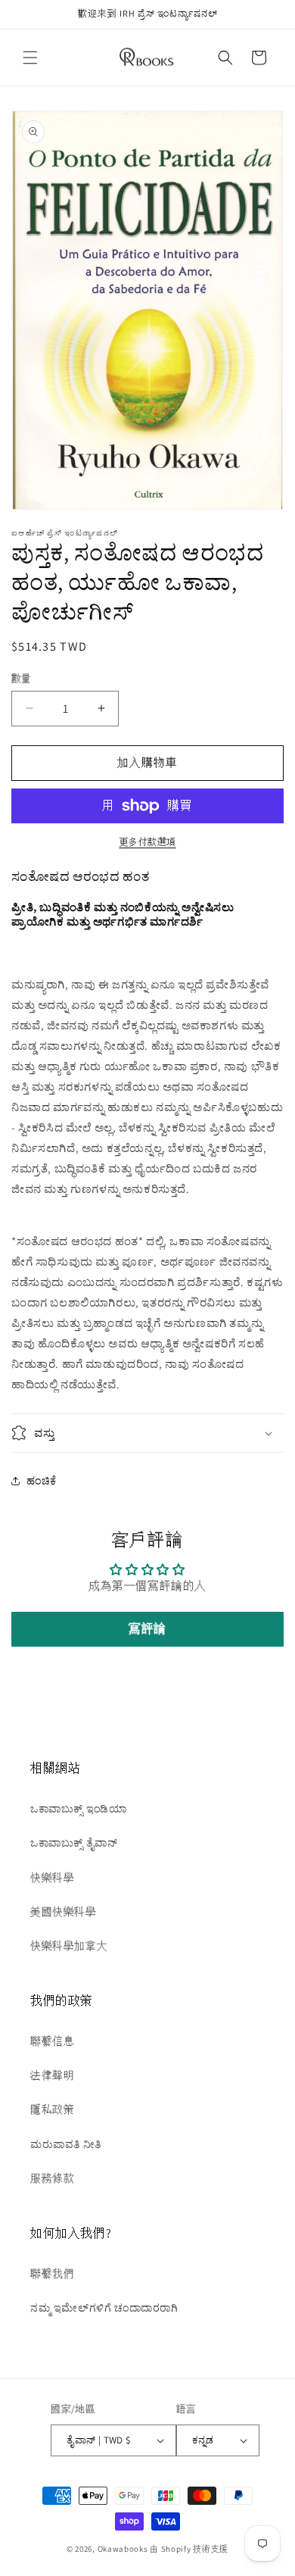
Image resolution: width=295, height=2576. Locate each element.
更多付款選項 (148, 842)
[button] (30, 58)
